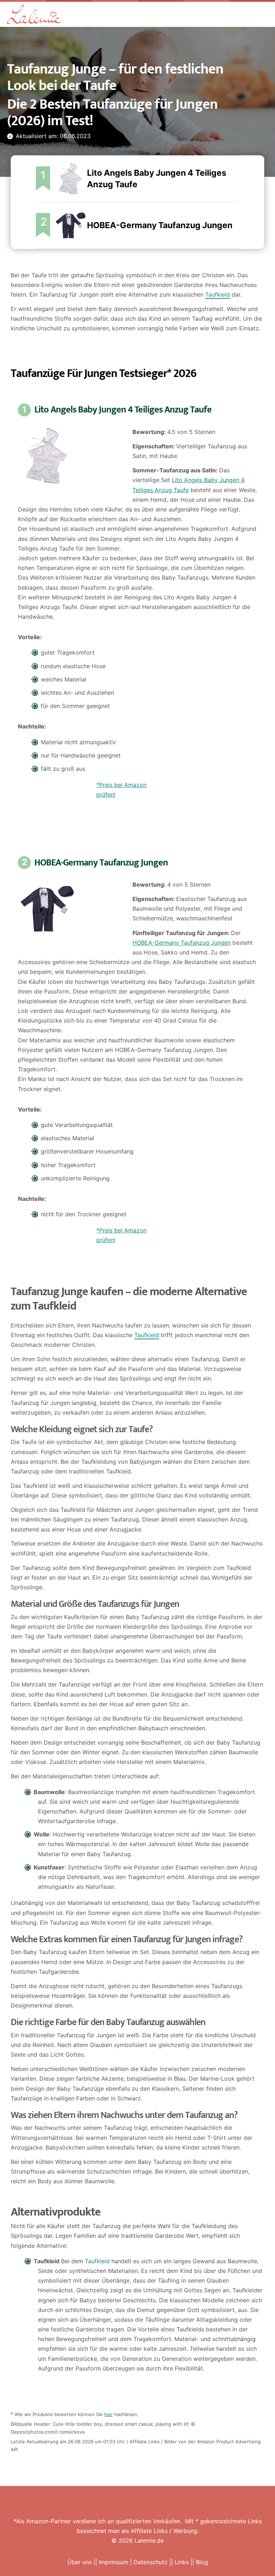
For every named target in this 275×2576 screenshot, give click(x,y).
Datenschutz (151, 2562)
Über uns (79, 2562)
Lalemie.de (149, 2540)
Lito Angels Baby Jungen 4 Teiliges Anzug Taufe (123, 410)
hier (108, 2414)
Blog (202, 2562)
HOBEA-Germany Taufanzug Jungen (160, 225)
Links (182, 2562)
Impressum (114, 2562)
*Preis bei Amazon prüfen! (121, 790)
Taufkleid (218, 294)
